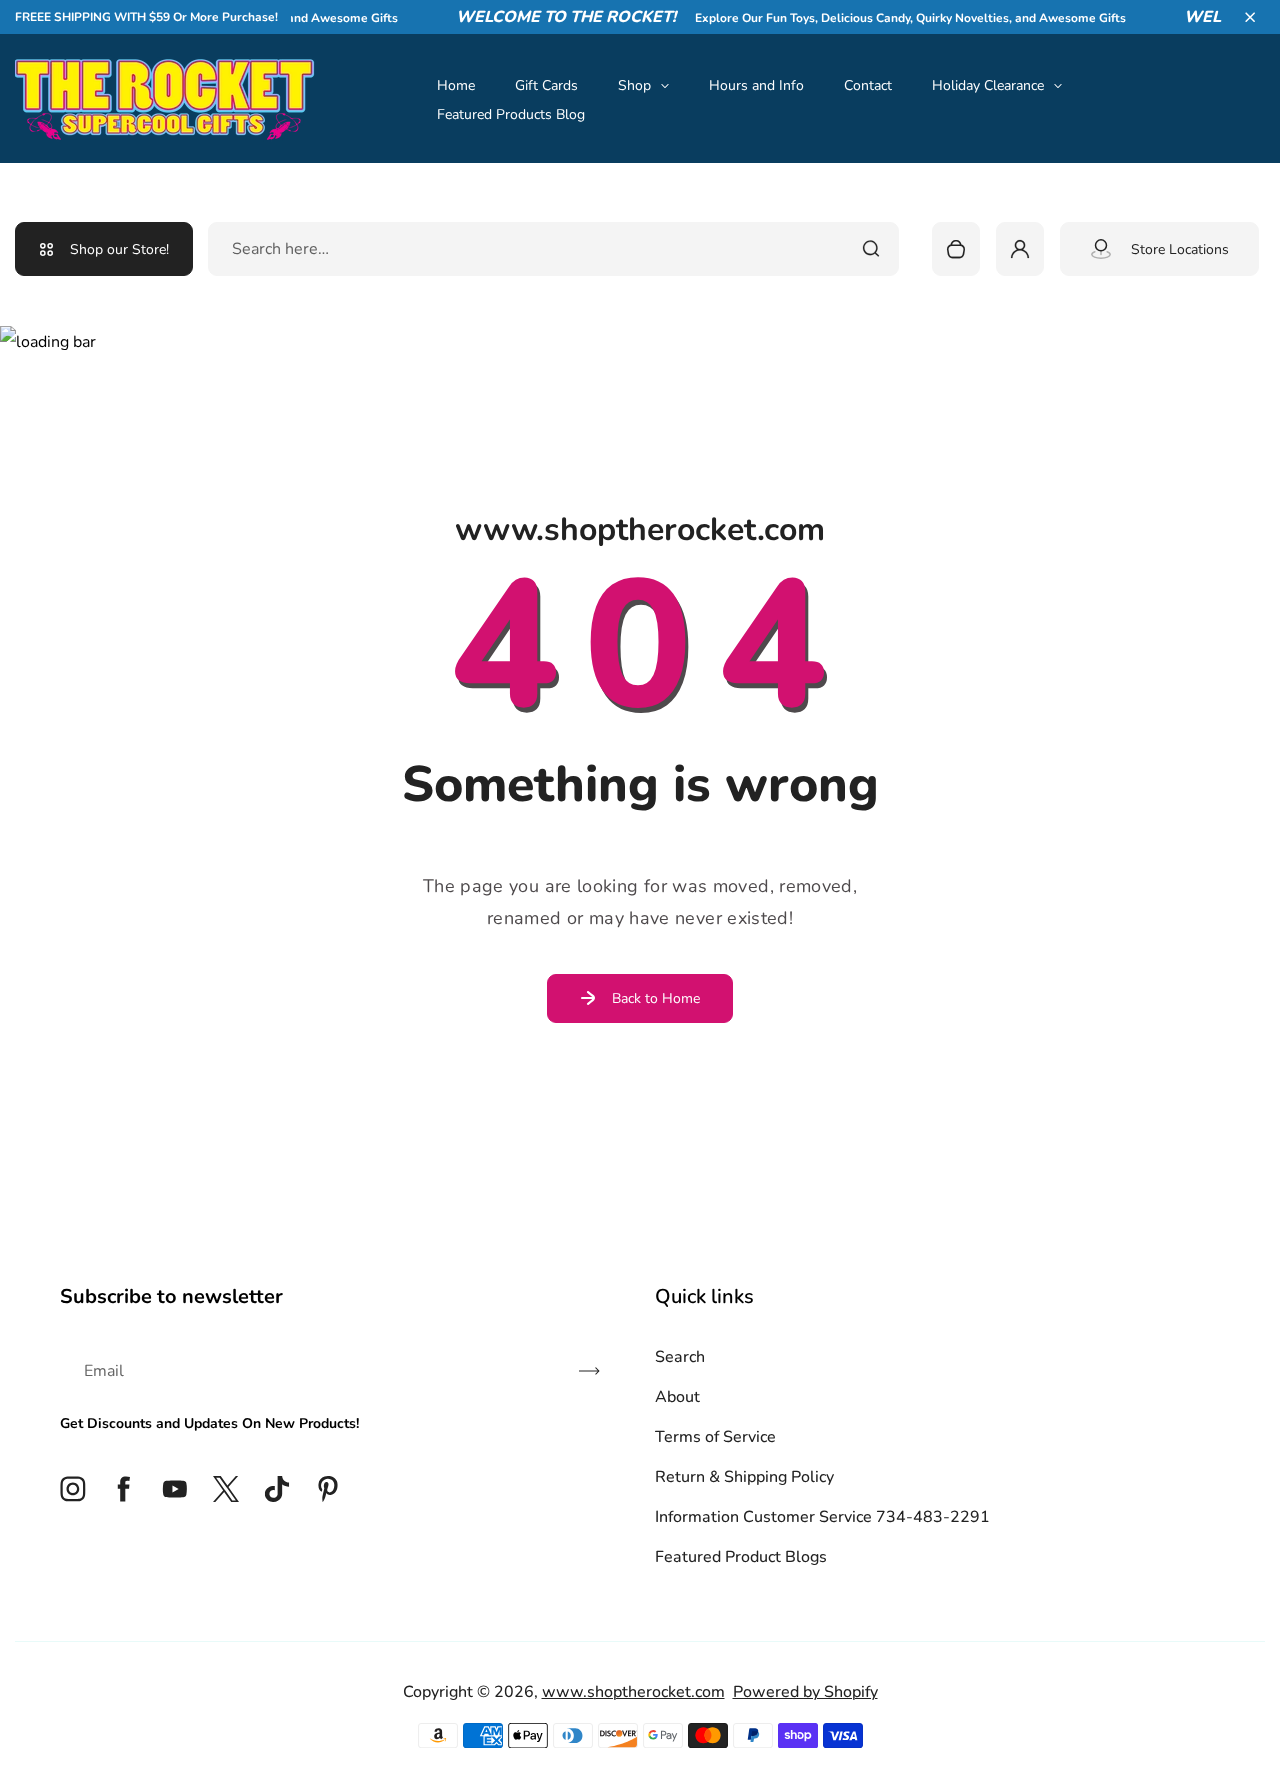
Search (680, 1357)
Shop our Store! (119, 249)
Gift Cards (546, 85)
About (677, 1397)
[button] (1250, 17)
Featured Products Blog (511, 114)
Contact (868, 85)
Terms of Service (715, 1437)
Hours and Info (756, 85)
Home (456, 85)
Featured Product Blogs (741, 1557)
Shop (634, 85)
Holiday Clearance (988, 85)
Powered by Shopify (805, 1692)
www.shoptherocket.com (633, 1692)
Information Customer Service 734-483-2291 (822, 1517)
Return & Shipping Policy (744, 1477)
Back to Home (656, 998)
